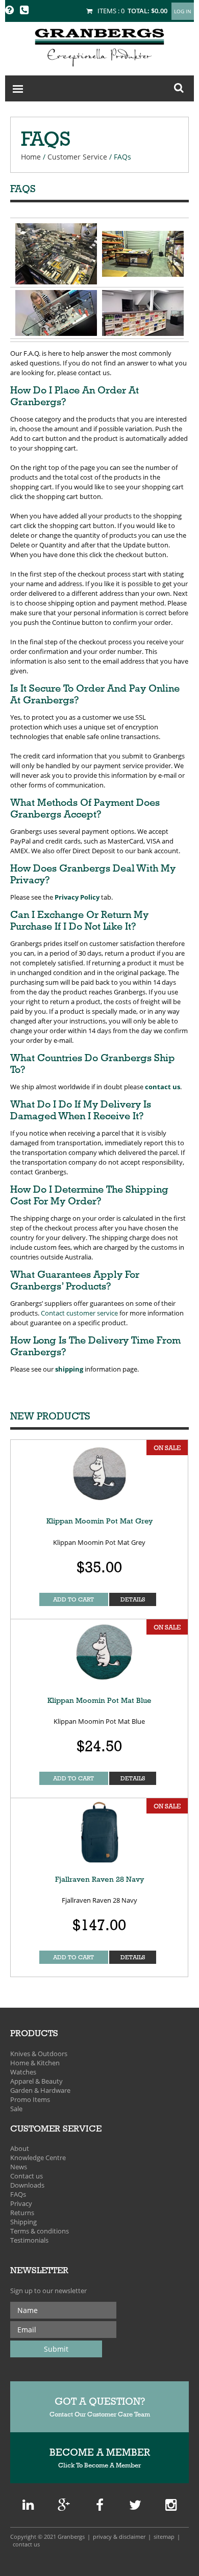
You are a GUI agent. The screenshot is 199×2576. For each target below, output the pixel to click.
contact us (163, 1087)
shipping (69, 1369)
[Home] (99, 46)
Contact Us (26, 2544)
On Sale (167, 1448)
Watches (23, 2072)
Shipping (23, 2222)
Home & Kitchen (35, 2063)
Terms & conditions (40, 2231)
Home (31, 157)
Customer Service (77, 157)
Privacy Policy (77, 897)
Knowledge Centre (38, 2158)
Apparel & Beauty (36, 2081)
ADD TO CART (73, 1599)
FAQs (18, 2194)
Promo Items (30, 2099)
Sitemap (164, 2536)
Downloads (27, 2185)
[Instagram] (171, 2507)
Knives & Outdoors (39, 2054)
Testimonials (29, 2240)
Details (133, 1599)
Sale (16, 2109)
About (20, 2148)
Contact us (27, 2176)
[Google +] (28, 2507)
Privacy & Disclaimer (119, 2536)
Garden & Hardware (40, 2090)
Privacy (21, 2203)
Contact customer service (79, 1313)
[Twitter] (135, 2507)
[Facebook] (100, 2507)
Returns (22, 2213)
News (19, 2167)
